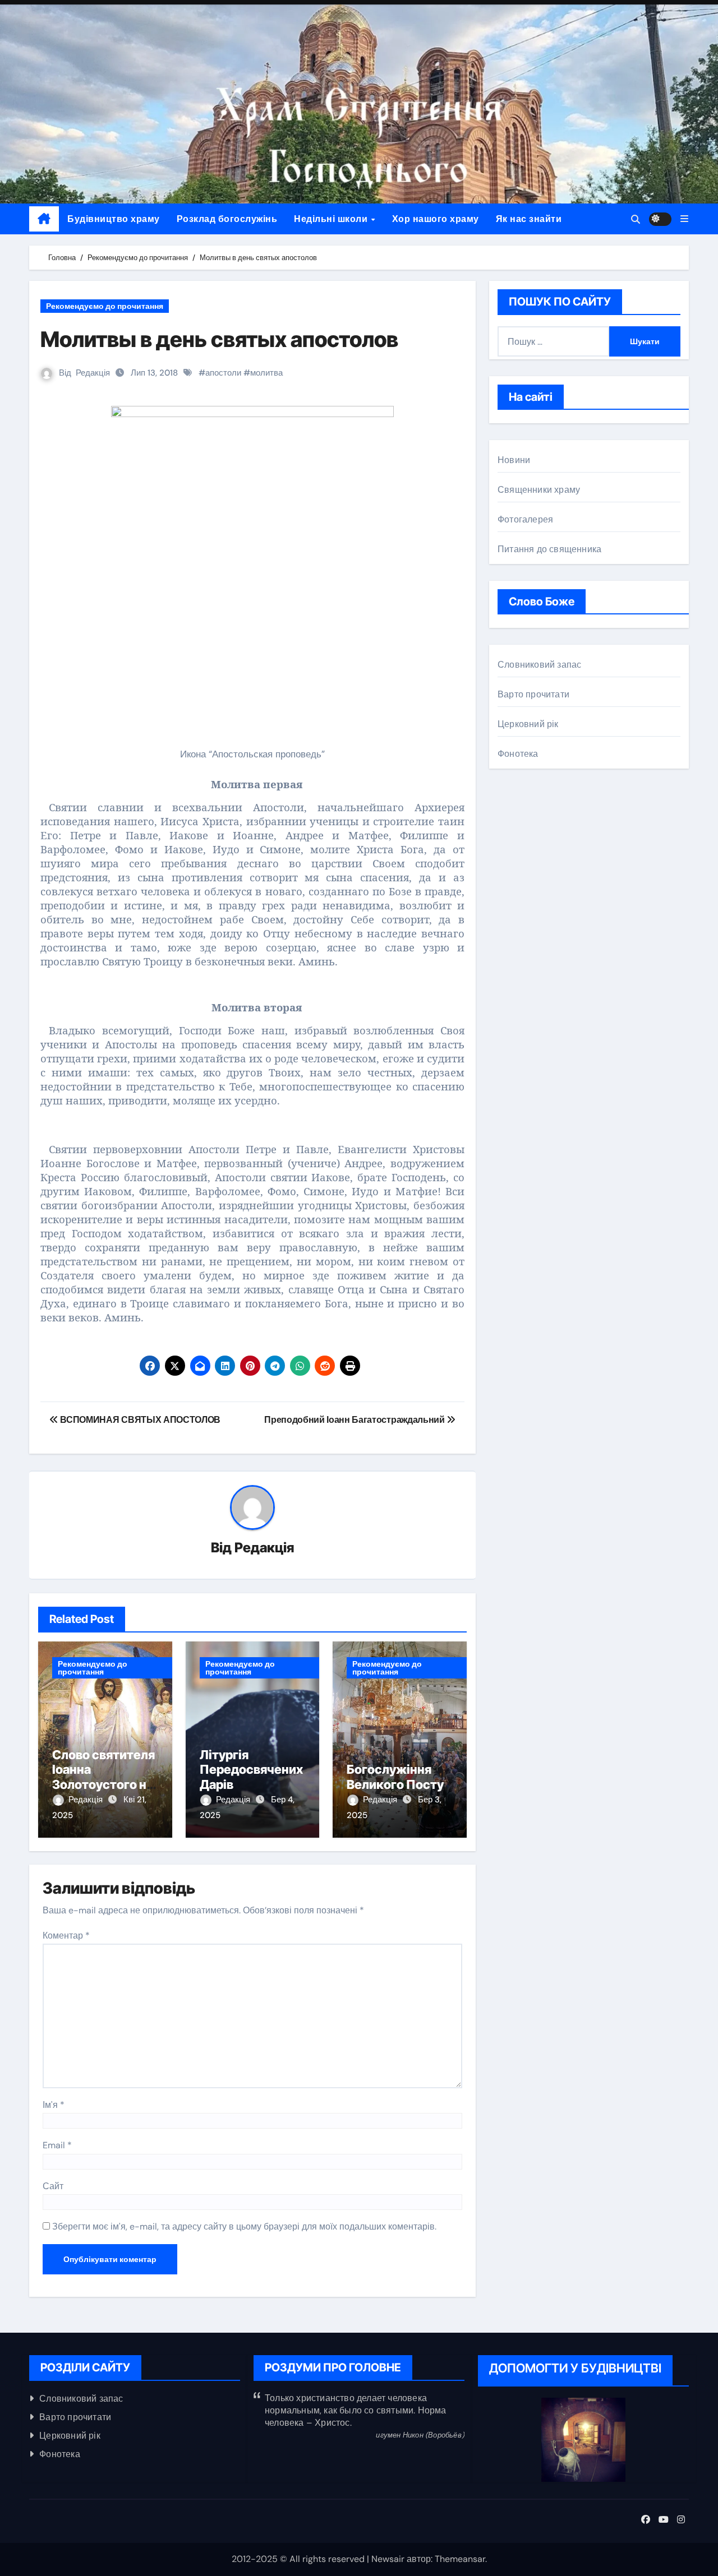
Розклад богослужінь (227, 219)
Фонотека (518, 754)
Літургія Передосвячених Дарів (251, 1770)
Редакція (93, 373)
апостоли (223, 373)
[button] (684, 219)
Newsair (388, 2559)
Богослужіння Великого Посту (395, 1777)
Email (57, 2145)
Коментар (66, 1936)
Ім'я (54, 2105)
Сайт (53, 2186)
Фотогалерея (525, 519)
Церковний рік (528, 724)
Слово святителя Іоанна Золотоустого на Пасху (103, 1777)
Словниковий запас (539, 665)
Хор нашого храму (436, 219)
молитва (266, 373)
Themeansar (460, 2559)
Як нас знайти (529, 219)
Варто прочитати (533, 694)
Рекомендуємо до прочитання (105, 306)
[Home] (44, 219)
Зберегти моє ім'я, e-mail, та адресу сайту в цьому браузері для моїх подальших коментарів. (244, 2226)
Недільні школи (332, 219)
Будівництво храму (114, 219)
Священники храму (539, 490)
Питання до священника (549, 549)
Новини (514, 460)
